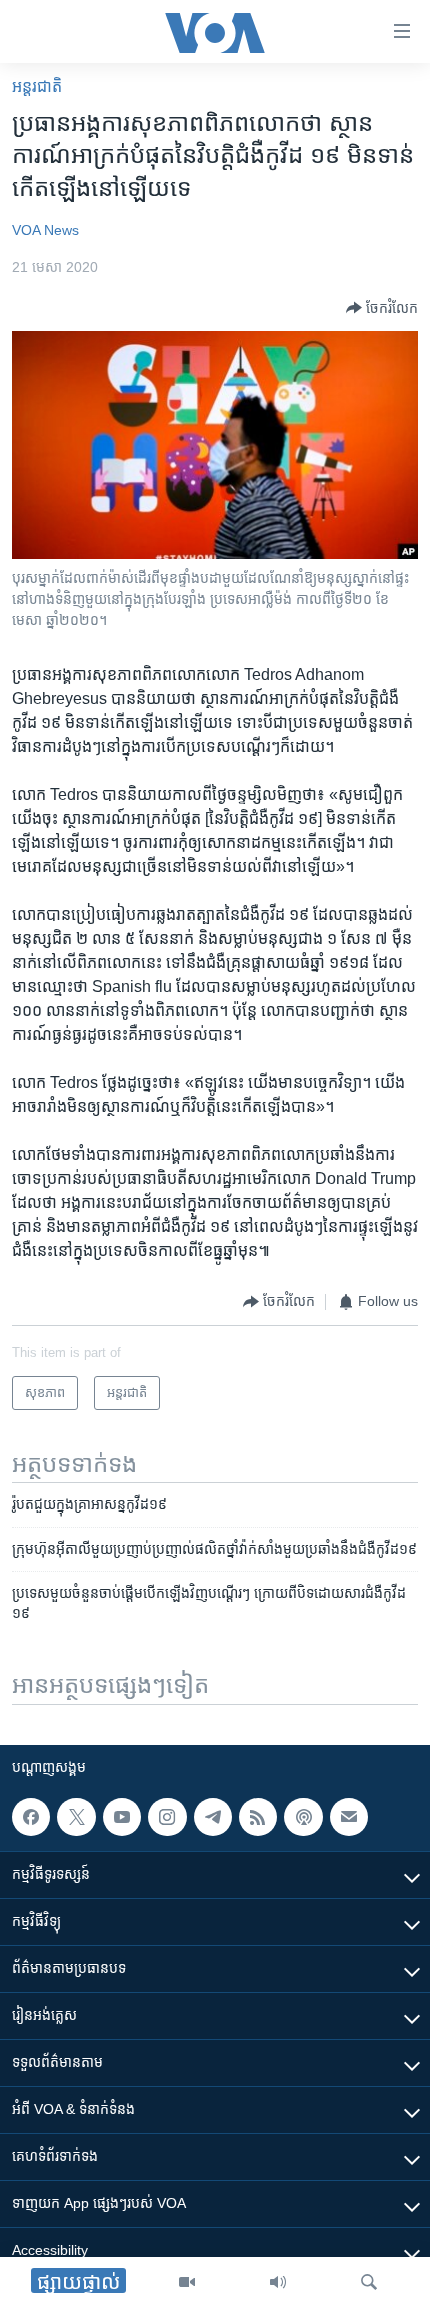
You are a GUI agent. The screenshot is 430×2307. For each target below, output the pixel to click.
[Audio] (278, 2282)
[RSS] (258, 1817)
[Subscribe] (349, 1817)
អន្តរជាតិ (37, 86)
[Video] (187, 2282)
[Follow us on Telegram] (213, 1817)
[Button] (382, 308)
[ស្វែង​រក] (369, 2282)
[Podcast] (303, 1817)
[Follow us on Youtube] (122, 1817)
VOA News (45, 230)
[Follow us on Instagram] (167, 1817)
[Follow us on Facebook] (31, 1817)
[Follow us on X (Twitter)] (76, 1817)
